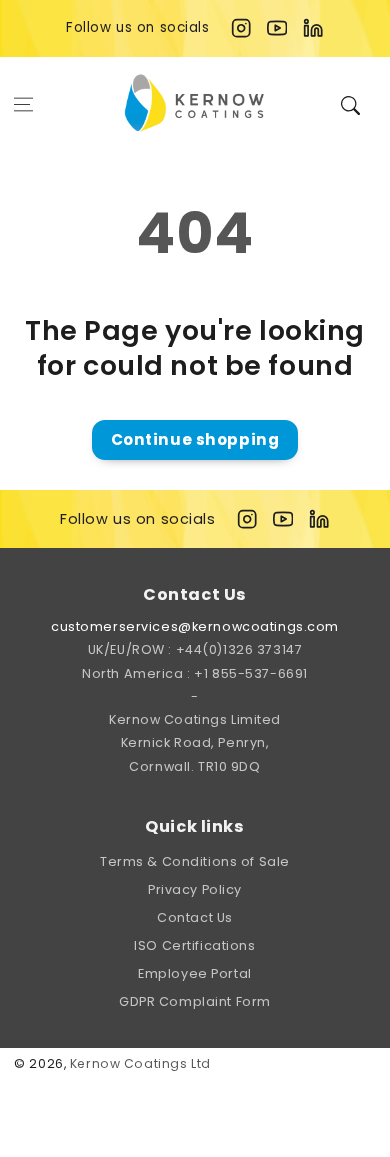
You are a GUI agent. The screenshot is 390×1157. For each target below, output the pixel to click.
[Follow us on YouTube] (277, 28)
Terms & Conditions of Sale (195, 861)
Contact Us (195, 917)
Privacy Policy (195, 889)
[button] (24, 104)
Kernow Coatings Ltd (140, 1063)
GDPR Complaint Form (195, 1001)
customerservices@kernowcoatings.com (195, 626)
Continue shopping (195, 439)
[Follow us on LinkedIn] (313, 28)
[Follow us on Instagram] (241, 28)
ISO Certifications (194, 945)
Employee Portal (195, 973)
